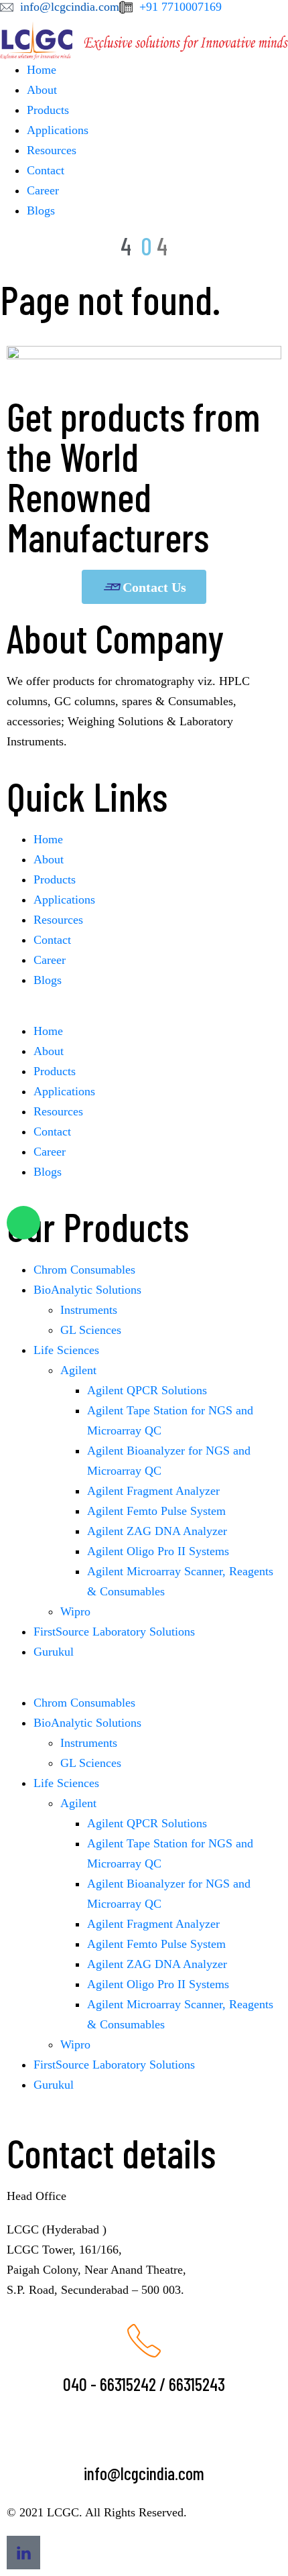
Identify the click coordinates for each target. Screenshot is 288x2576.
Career (43, 190)
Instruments (89, 1310)
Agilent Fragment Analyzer (153, 1491)
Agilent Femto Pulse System (156, 1511)
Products (48, 110)
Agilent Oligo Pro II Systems (158, 1551)
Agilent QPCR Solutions (147, 1390)
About (42, 90)
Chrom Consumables (84, 1270)
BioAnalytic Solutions (87, 1290)
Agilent (78, 1370)
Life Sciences (66, 1350)
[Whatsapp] (23, 1223)
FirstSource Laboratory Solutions (114, 1632)
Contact (46, 170)
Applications (58, 130)
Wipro (75, 1611)
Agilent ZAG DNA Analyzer (157, 1531)
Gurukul (54, 1652)
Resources (52, 150)
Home (42, 70)
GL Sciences (91, 1330)
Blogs (41, 210)
